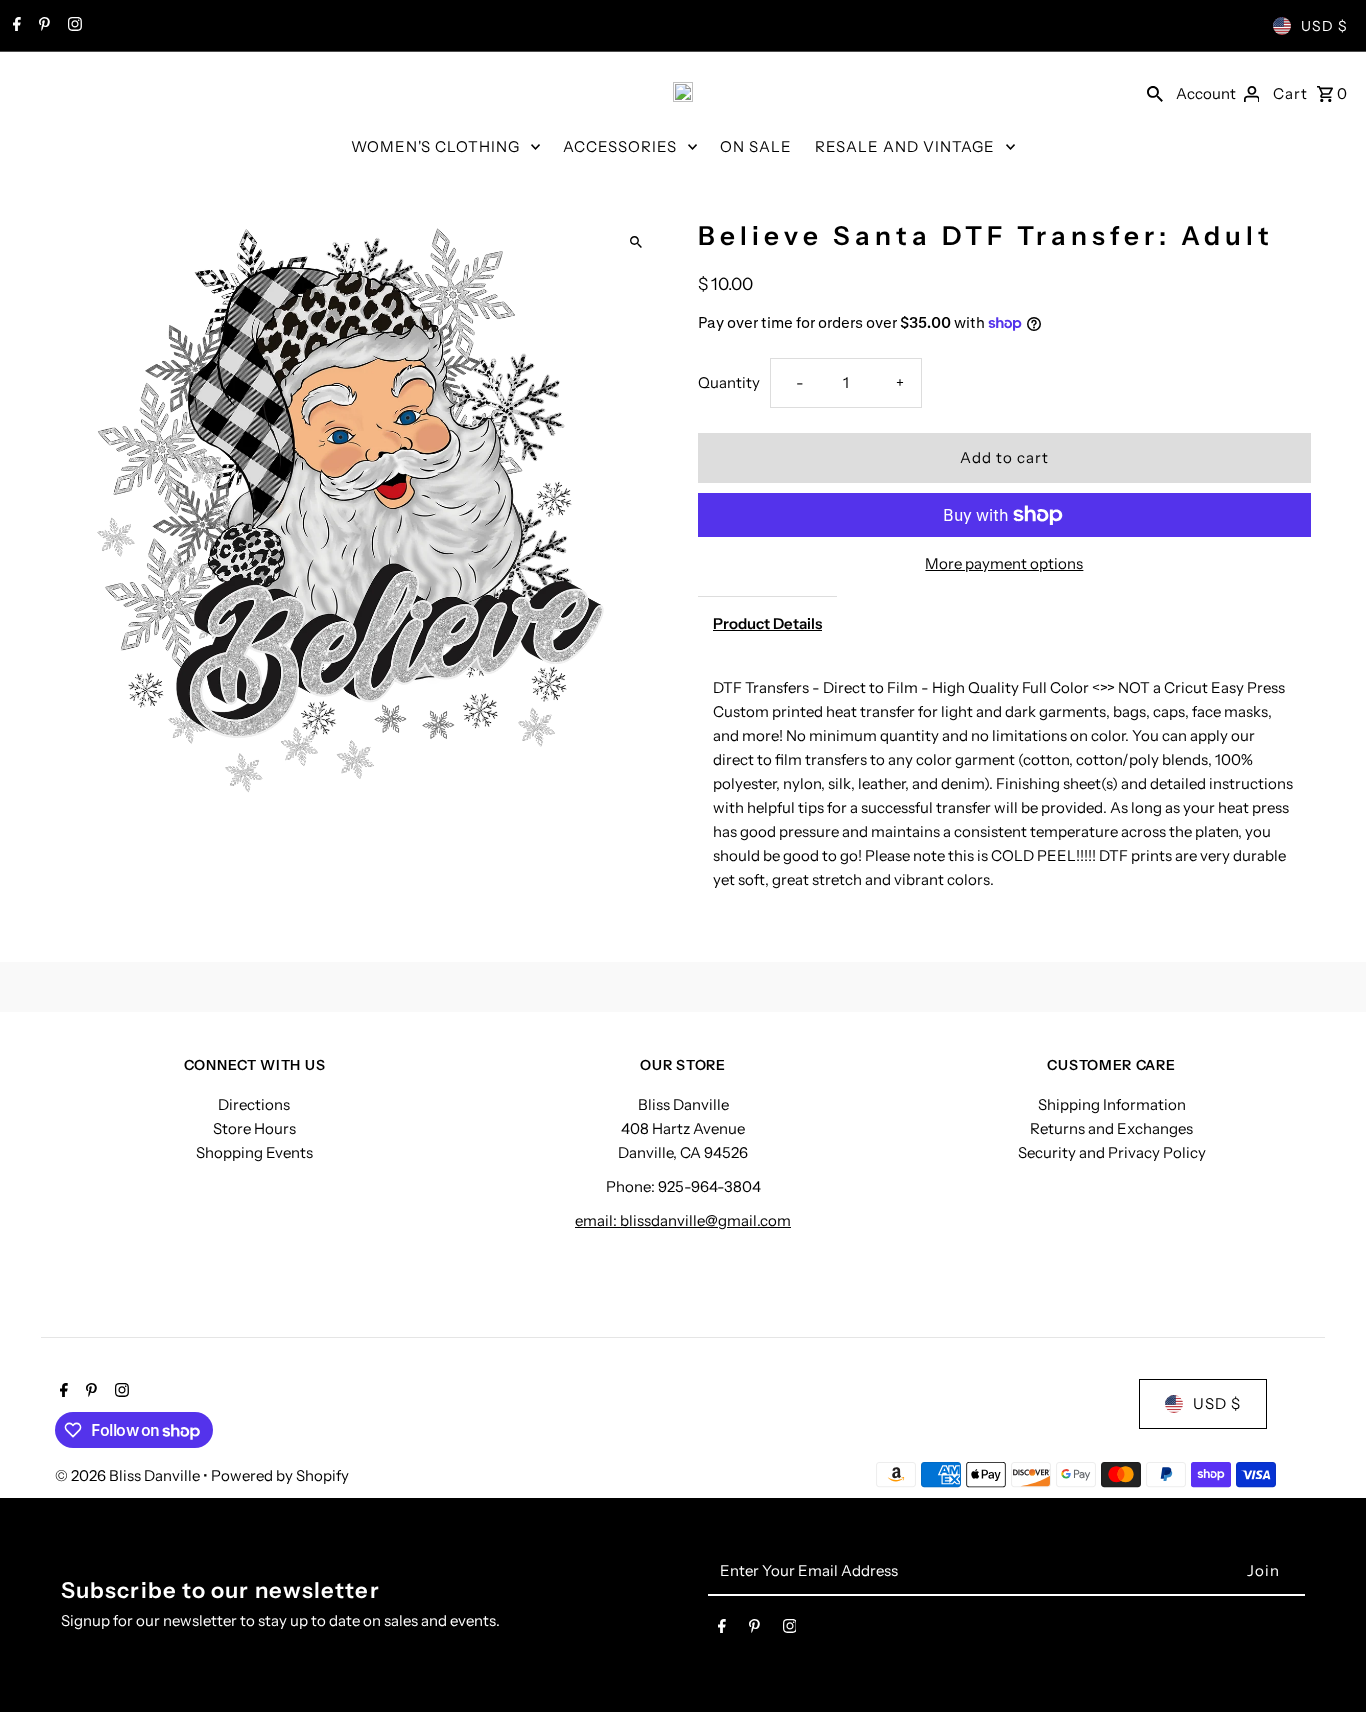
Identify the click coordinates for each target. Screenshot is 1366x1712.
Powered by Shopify (280, 1475)
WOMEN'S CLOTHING (435, 146)
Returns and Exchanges (1111, 1128)
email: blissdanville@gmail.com (683, 1220)
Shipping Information (1112, 1104)
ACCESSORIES (620, 146)
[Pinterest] (42, 26)
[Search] (1155, 92)
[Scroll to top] (1323, 1659)
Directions (254, 1104)
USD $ (1324, 26)
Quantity (729, 382)
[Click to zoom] (635, 242)
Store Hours (254, 1128)
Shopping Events (254, 1152)
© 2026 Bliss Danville (129, 1475)
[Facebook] (14, 26)
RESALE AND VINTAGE (905, 146)
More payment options (1004, 563)
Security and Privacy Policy (1112, 1152)
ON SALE (756, 146)
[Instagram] (72, 26)
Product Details (767, 623)
